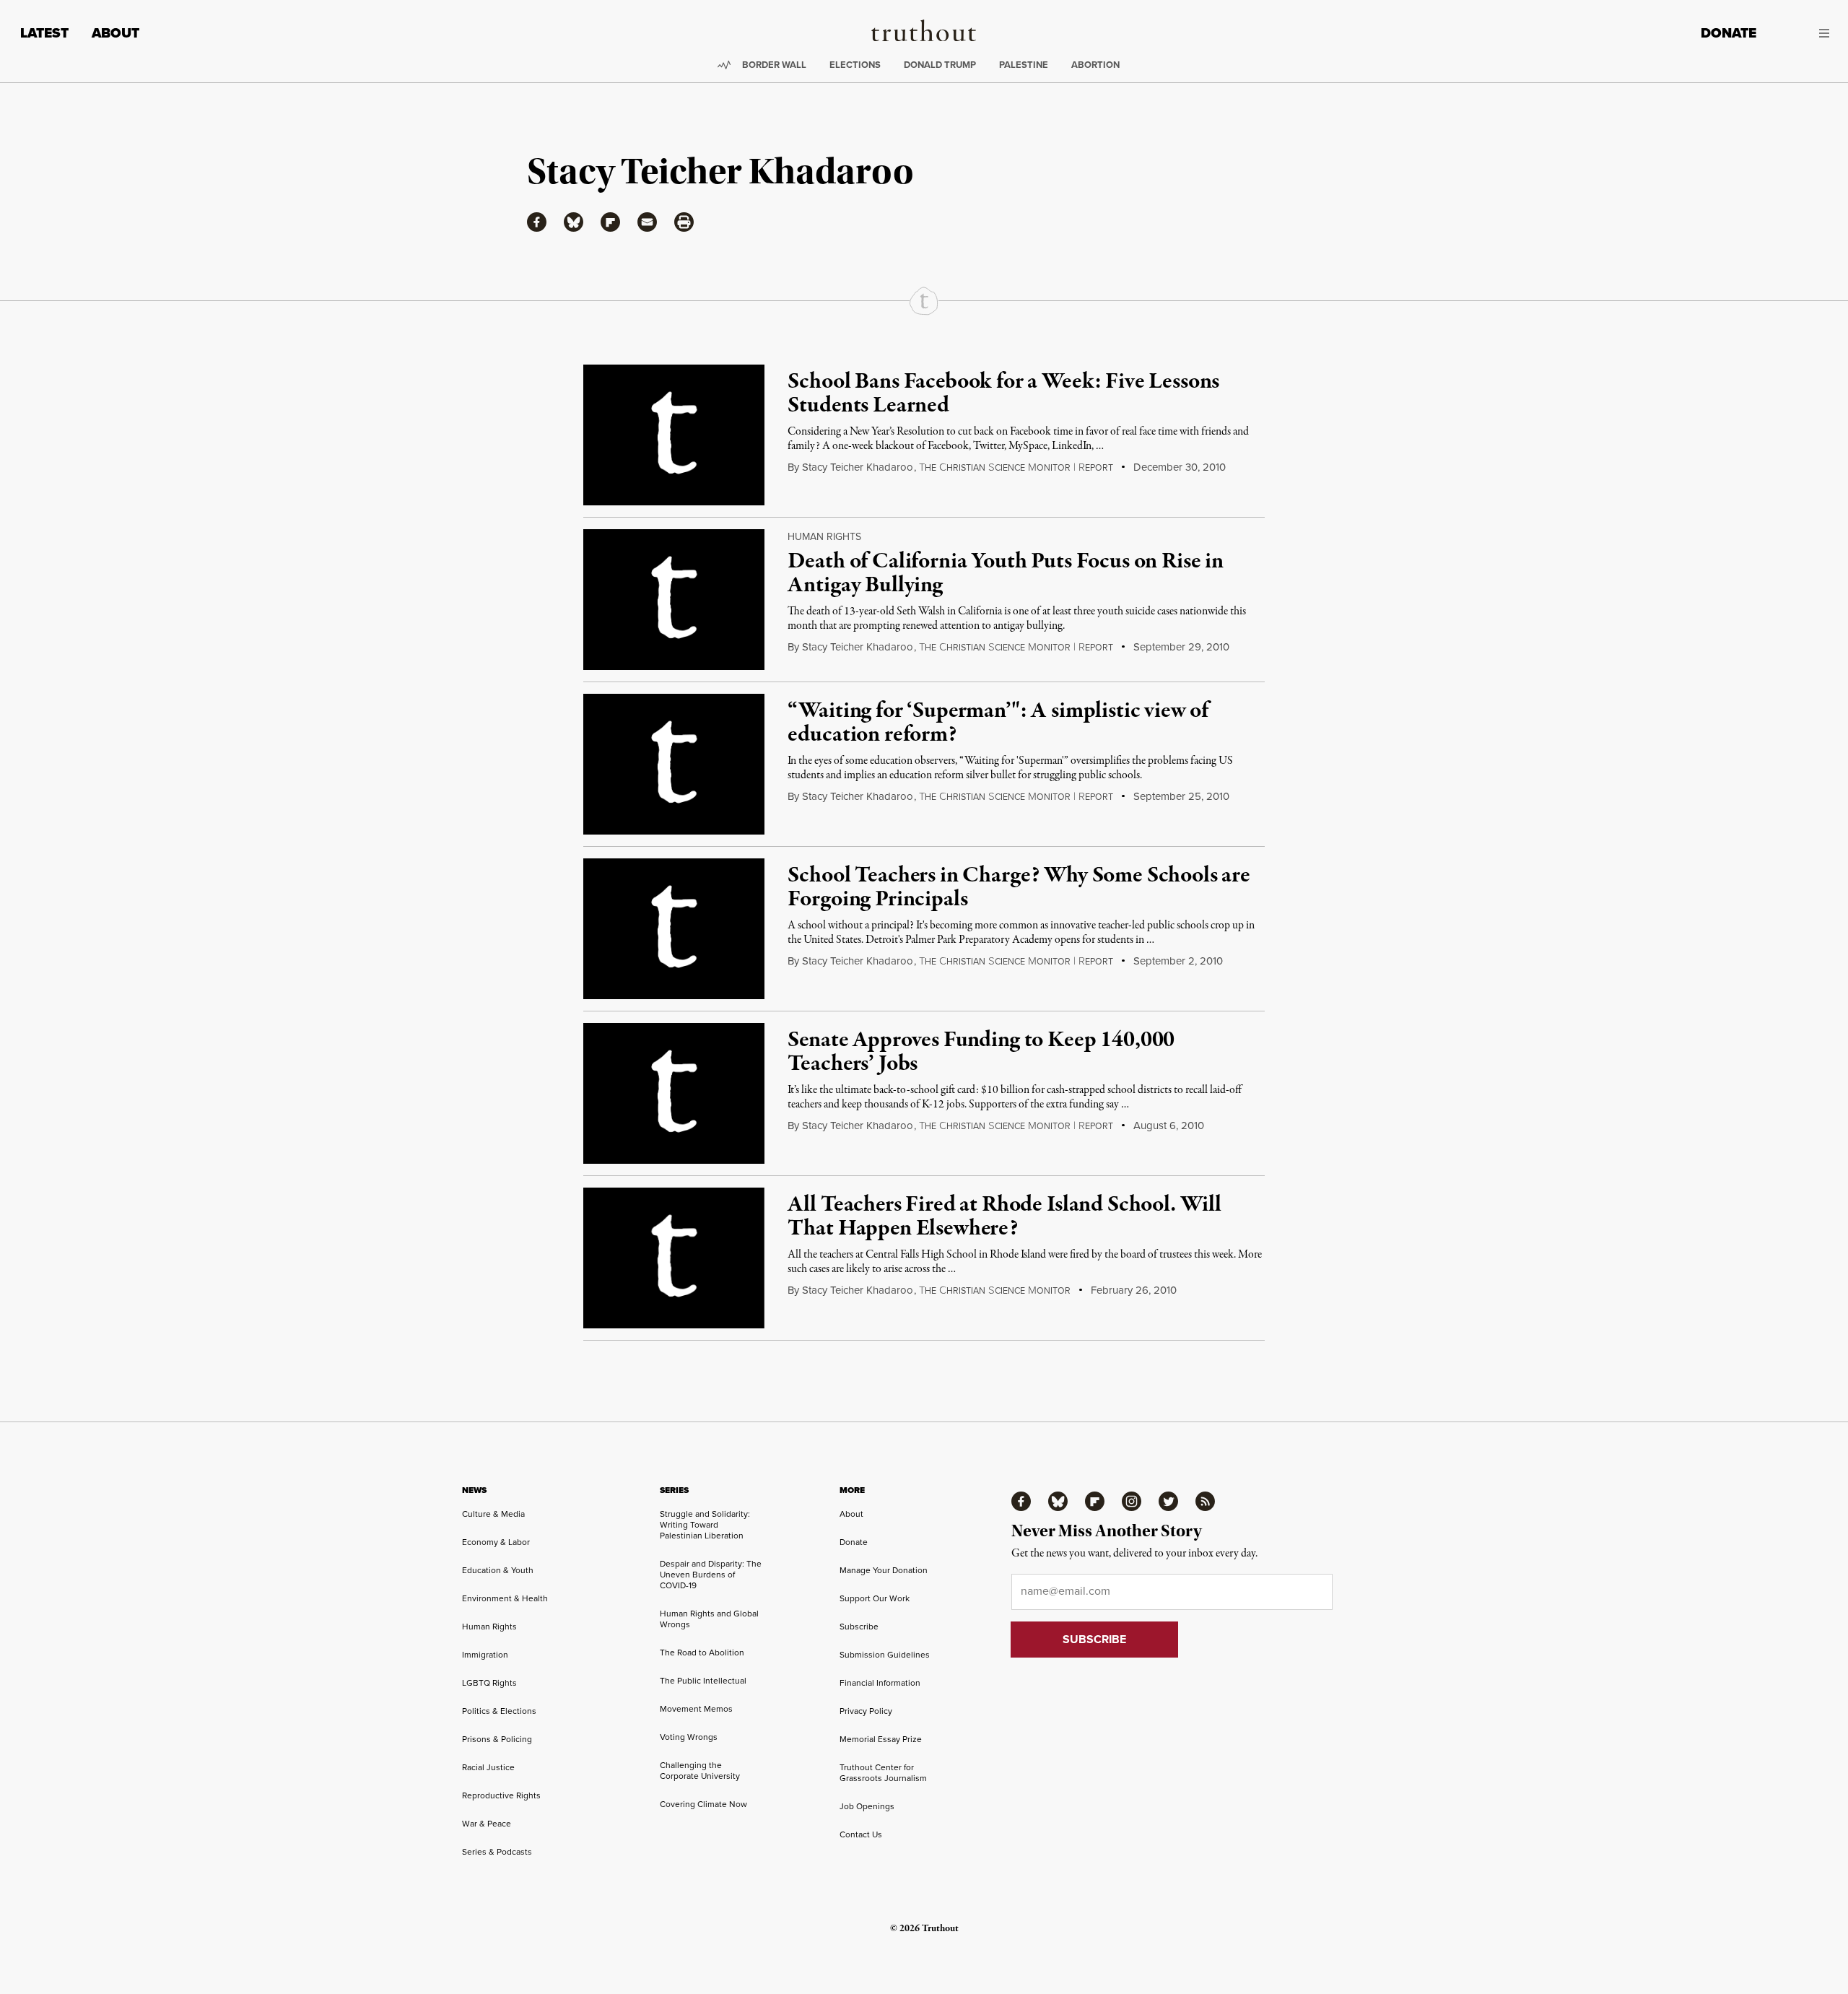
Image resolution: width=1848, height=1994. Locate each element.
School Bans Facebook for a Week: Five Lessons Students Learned (1003, 394)
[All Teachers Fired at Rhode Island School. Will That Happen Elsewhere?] (674, 1258)
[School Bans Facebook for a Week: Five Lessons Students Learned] (674, 435)
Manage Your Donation (884, 1570)
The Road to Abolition (702, 1653)
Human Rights (824, 537)
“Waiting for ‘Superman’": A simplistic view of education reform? (998, 723)
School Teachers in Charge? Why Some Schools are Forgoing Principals (1019, 888)
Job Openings (867, 1806)
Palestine (1024, 65)
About (115, 33)
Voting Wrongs (689, 1737)
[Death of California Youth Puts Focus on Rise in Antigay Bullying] (674, 600)
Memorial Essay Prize (881, 1739)
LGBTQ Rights (489, 1683)
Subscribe (859, 1627)
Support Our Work (875, 1598)
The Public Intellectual (703, 1681)
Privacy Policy (866, 1711)
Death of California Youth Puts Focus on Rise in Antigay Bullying (1005, 574)
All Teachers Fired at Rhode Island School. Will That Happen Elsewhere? (1004, 1217)
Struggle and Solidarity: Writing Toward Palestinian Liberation (705, 1525)
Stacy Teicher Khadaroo (858, 467)
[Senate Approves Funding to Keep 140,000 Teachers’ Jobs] (674, 1093)
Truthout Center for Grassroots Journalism (883, 1773)
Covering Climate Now (703, 1804)
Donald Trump (940, 65)
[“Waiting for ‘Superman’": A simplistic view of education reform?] (674, 764)
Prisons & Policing (497, 1739)
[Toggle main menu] (1804, 33)
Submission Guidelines (885, 1655)
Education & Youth (498, 1570)
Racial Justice (488, 1767)
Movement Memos (696, 1709)
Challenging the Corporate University (700, 1771)
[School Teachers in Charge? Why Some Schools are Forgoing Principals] (674, 929)
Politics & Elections (499, 1711)
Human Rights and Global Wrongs (709, 1619)
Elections (855, 65)
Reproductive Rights (501, 1795)
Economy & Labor (496, 1542)
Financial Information (880, 1683)
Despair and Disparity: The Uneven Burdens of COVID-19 (711, 1575)
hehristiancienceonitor (995, 1291)
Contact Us (861, 1834)
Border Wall (774, 65)
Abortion (1095, 65)
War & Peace (487, 1824)
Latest (44, 33)
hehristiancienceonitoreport (1016, 468)
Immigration (485, 1655)
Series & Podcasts (497, 1852)
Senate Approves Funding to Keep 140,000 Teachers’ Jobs (981, 1053)
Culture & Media (493, 1514)
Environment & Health (505, 1598)
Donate (1729, 33)
